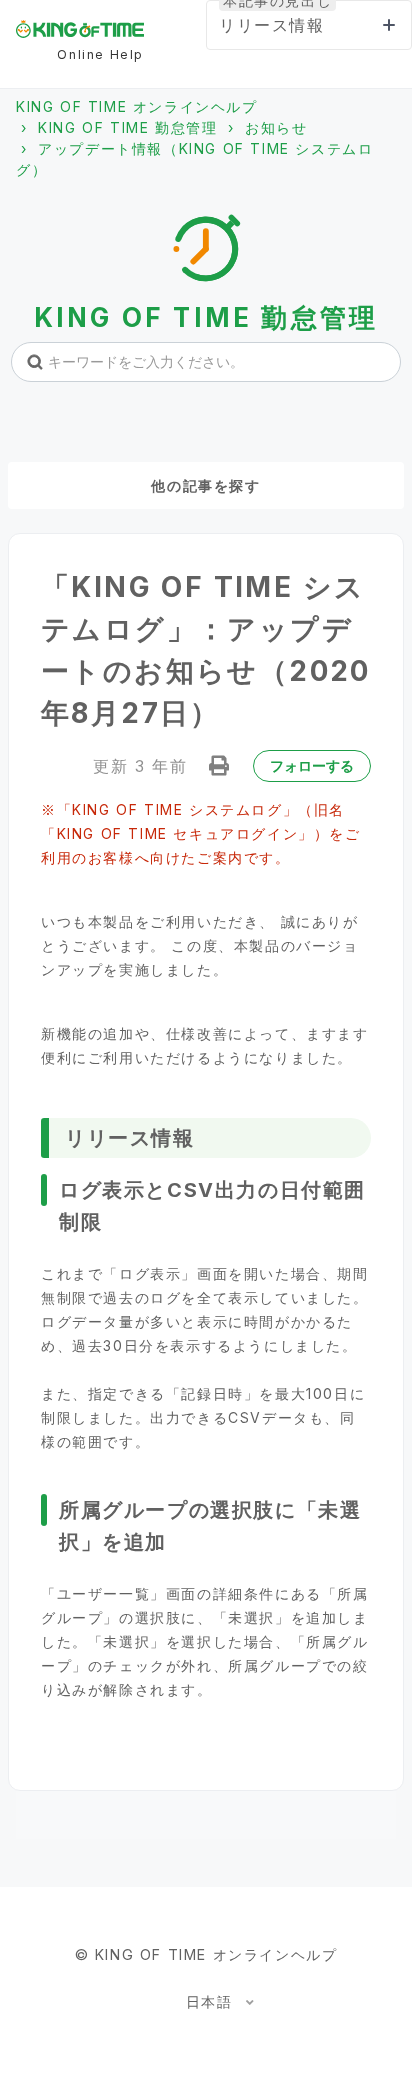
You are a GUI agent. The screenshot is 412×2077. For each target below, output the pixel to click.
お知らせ (276, 127)
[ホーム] (80, 29)
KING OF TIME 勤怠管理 (127, 127)
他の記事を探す (205, 485)
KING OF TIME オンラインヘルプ (137, 106)
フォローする (312, 765)
